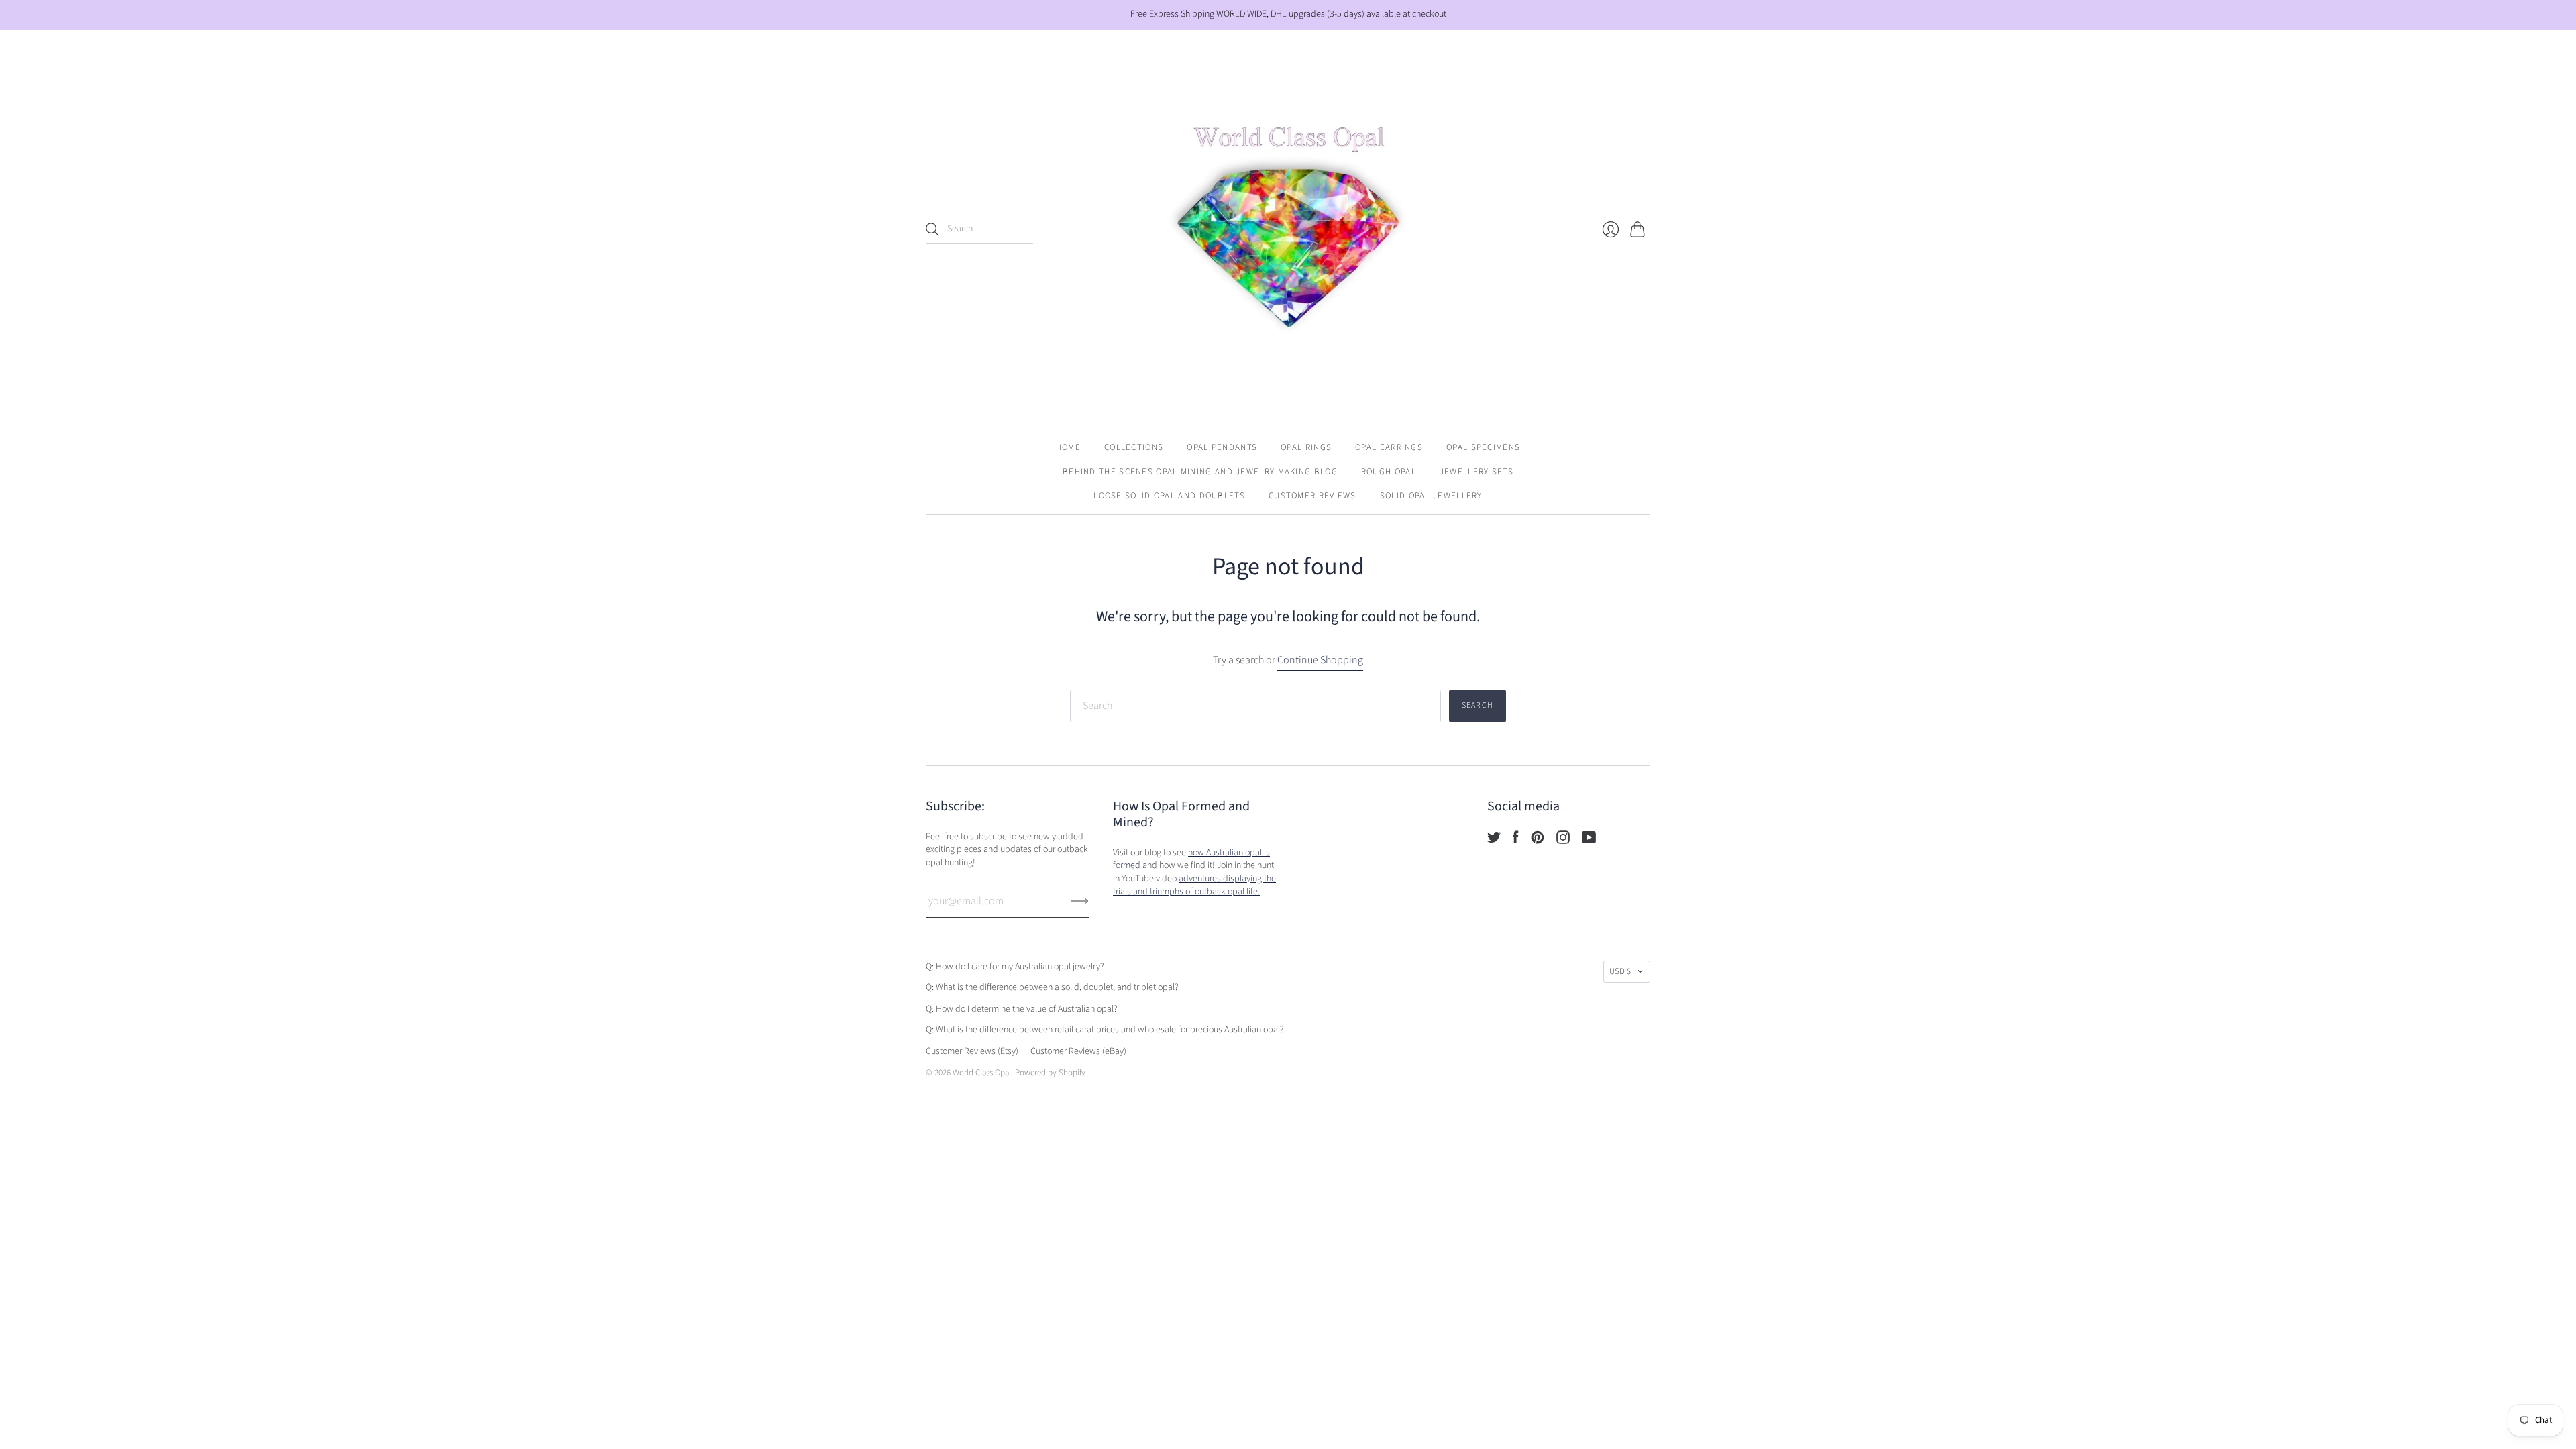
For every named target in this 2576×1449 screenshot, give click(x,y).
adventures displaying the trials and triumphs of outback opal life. (1194, 885)
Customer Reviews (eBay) (1078, 1051)
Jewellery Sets (1477, 472)
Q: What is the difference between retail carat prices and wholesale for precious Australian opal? (1105, 1030)
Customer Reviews (1312, 496)
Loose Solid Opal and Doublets (1169, 496)
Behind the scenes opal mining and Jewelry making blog (1200, 472)
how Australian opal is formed (1191, 859)
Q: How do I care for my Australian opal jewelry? (1015, 967)
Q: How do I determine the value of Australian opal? (1022, 1009)
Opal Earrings (1389, 447)
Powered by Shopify (1050, 1073)
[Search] (932, 229)
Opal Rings (1306, 447)
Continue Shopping (1320, 660)
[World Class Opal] (1288, 229)
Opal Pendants (1222, 447)
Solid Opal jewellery (1431, 496)
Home (1068, 447)
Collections (1134, 447)
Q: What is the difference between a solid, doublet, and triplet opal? (1052, 987)
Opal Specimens (1483, 447)
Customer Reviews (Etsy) (972, 1051)
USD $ (1620, 971)
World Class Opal (982, 1073)
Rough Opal (1389, 472)
